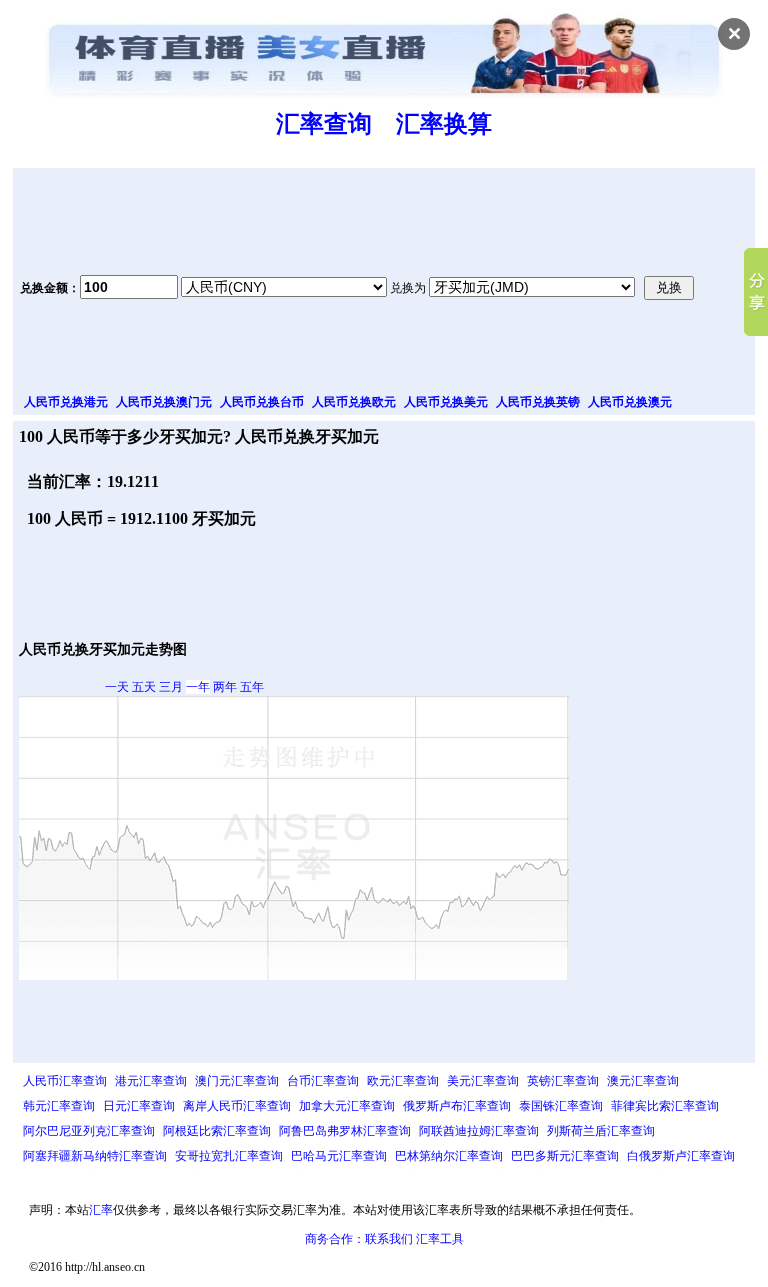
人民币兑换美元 (446, 402)
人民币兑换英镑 (538, 402)
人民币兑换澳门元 (164, 402)
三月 (171, 687)
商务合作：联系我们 (359, 1239)
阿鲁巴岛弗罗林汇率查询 (345, 1131)
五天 (144, 687)
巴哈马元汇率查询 (339, 1156)
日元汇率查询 (139, 1106)
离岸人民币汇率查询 (237, 1106)
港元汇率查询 (151, 1081)
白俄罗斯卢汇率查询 (681, 1156)
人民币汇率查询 (65, 1081)
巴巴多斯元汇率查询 (565, 1156)
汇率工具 (440, 1239)
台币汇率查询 (323, 1081)
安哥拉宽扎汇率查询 (229, 1156)
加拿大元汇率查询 (347, 1106)
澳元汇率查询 (643, 1081)
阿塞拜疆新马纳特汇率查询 (95, 1156)
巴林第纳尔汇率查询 (449, 1156)
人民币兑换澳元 (630, 402)
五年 (252, 687)
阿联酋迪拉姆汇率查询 (479, 1131)
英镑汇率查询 (563, 1081)
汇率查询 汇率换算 (384, 124)
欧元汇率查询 (403, 1081)
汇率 (101, 1210)
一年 (198, 687)
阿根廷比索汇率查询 (217, 1131)
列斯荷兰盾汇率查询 (601, 1131)
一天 (117, 687)
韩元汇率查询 (59, 1106)
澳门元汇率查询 (237, 1081)
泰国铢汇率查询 (561, 1106)
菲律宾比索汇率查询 (665, 1106)
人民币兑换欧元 (354, 402)
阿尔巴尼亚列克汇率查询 (89, 1131)
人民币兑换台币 (262, 402)
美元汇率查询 (483, 1081)
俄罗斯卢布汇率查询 (457, 1106)
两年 (225, 687)
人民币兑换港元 (66, 402)
